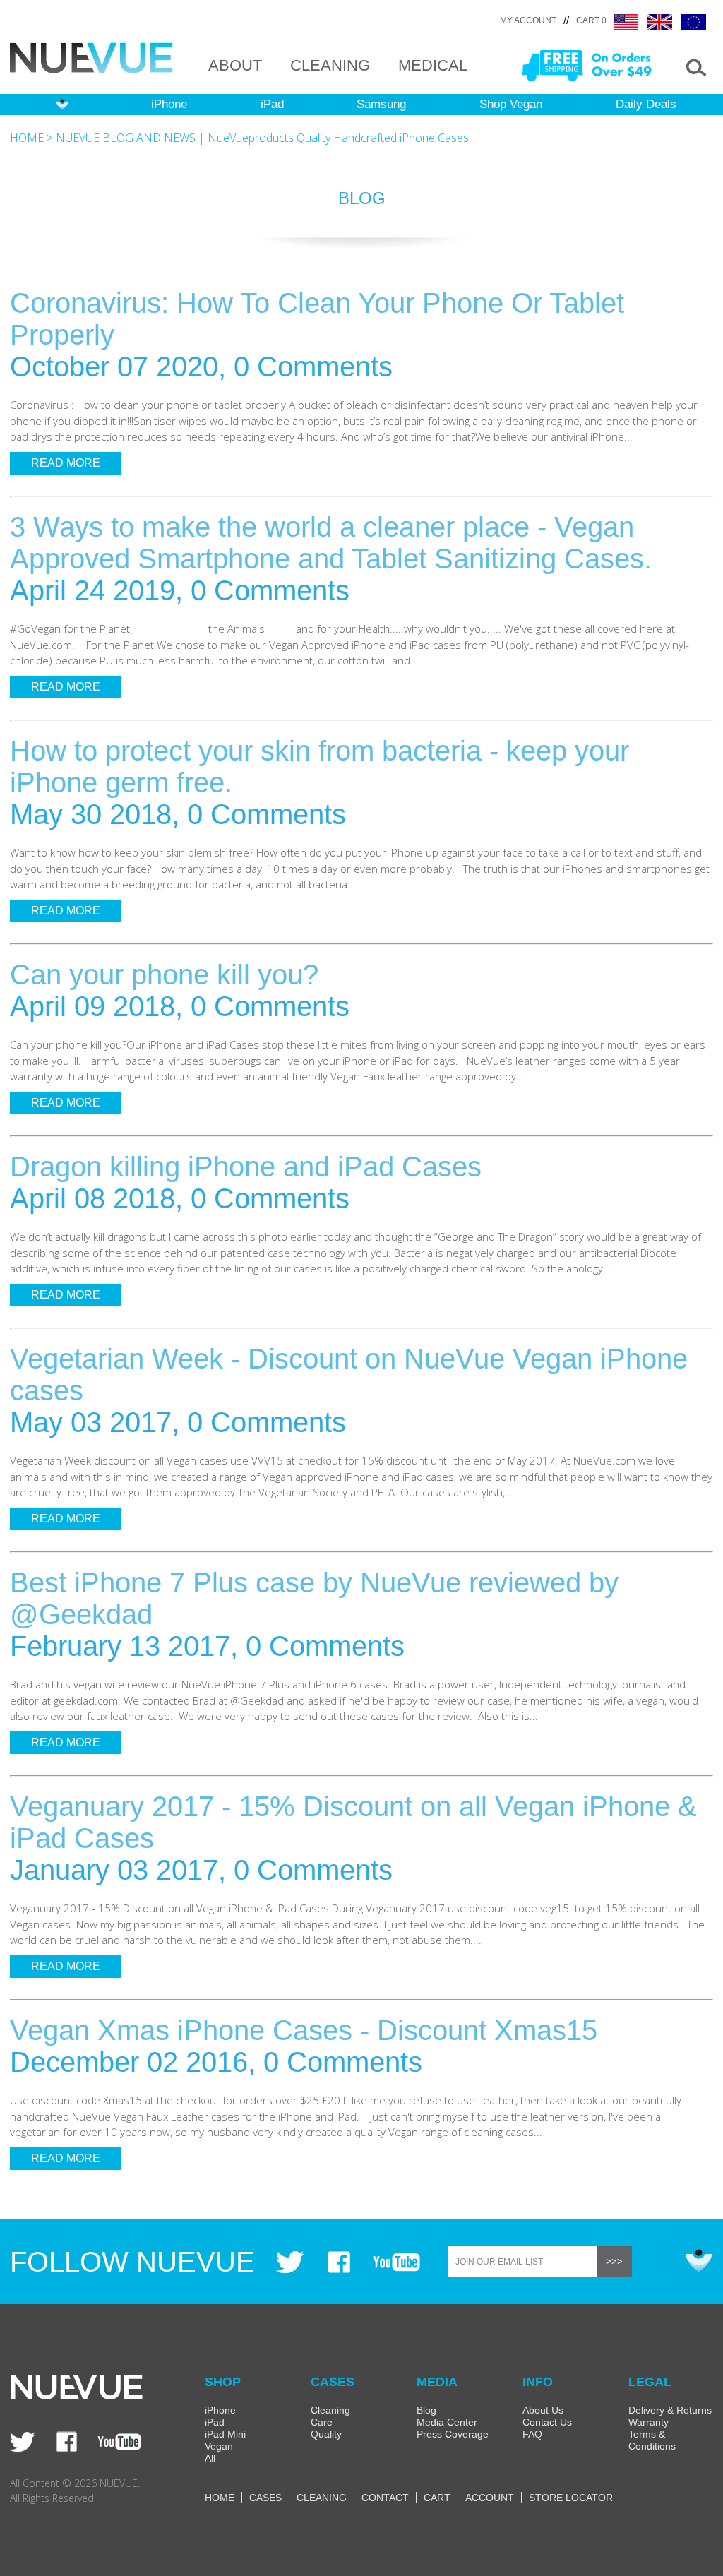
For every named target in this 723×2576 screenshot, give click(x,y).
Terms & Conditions (652, 2440)
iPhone (169, 104)
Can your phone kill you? (164, 974)
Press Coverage (453, 2434)
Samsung (381, 104)
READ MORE (66, 463)
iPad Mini (225, 2434)
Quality (326, 2434)
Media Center (447, 2422)
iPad (272, 104)
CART (437, 2498)
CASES (265, 2498)
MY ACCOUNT (528, 20)
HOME (27, 138)
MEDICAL (433, 65)
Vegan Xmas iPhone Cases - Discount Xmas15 (304, 2030)
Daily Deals (646, 104)
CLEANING (330, 65)
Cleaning (330, 2410)
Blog (426, 2410)
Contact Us (547, 2422)
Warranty (649, 2422)
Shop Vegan (511, 104)
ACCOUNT (490, 2498)
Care (322, 2422)
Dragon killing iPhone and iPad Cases (246, 1167)
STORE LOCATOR (571, 2498)
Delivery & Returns (670, 2410)
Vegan (219, 2446)
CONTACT (385, 2498)
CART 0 (591, 20)
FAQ (532, 2434)
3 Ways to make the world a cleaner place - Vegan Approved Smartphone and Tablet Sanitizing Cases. (331, 543)
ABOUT (235, 65)
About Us (543, 2410)
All (210, 2458)
